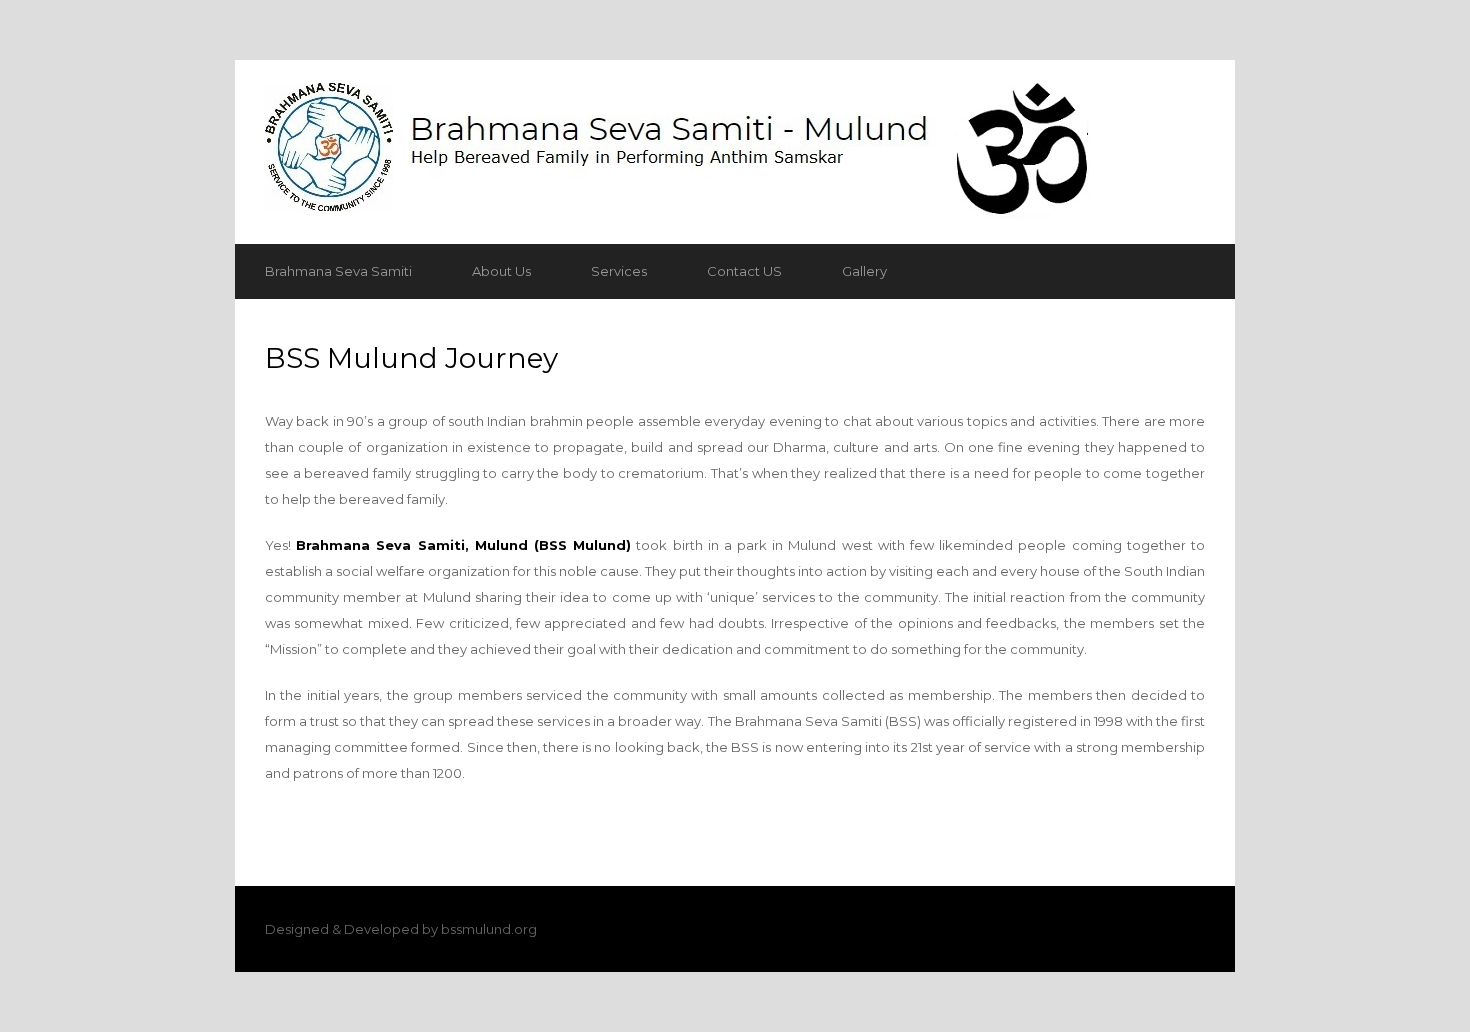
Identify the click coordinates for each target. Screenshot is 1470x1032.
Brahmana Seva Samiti (338, 271)
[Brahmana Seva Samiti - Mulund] (735, 152)
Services (619, 271)
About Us (501, 271)
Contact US (744, 271)
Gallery (864, 271)
